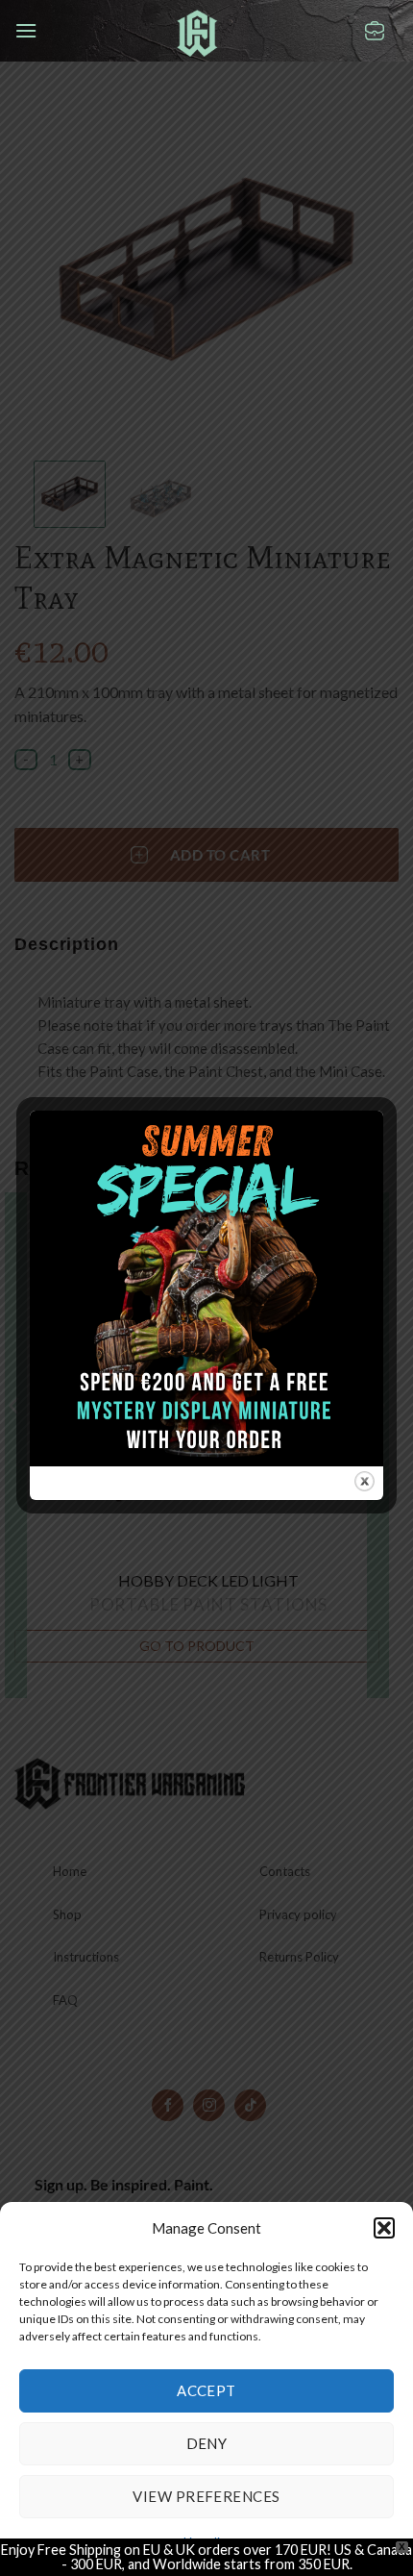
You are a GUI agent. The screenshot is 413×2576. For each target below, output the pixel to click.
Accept (206, 2390)
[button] (384, 2228)
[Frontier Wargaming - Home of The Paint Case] (197, 33)
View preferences (206, 2496)
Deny (207, 2443)
